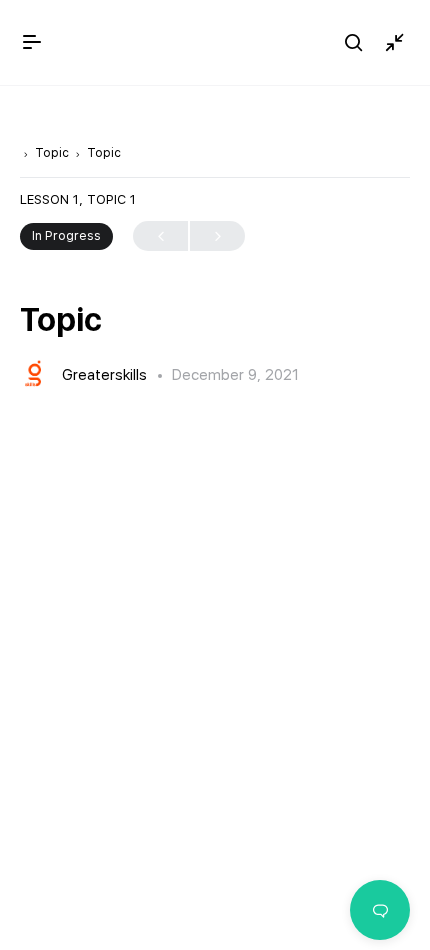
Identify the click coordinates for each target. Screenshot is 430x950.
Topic (52, 153)
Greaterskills (106, 375)
